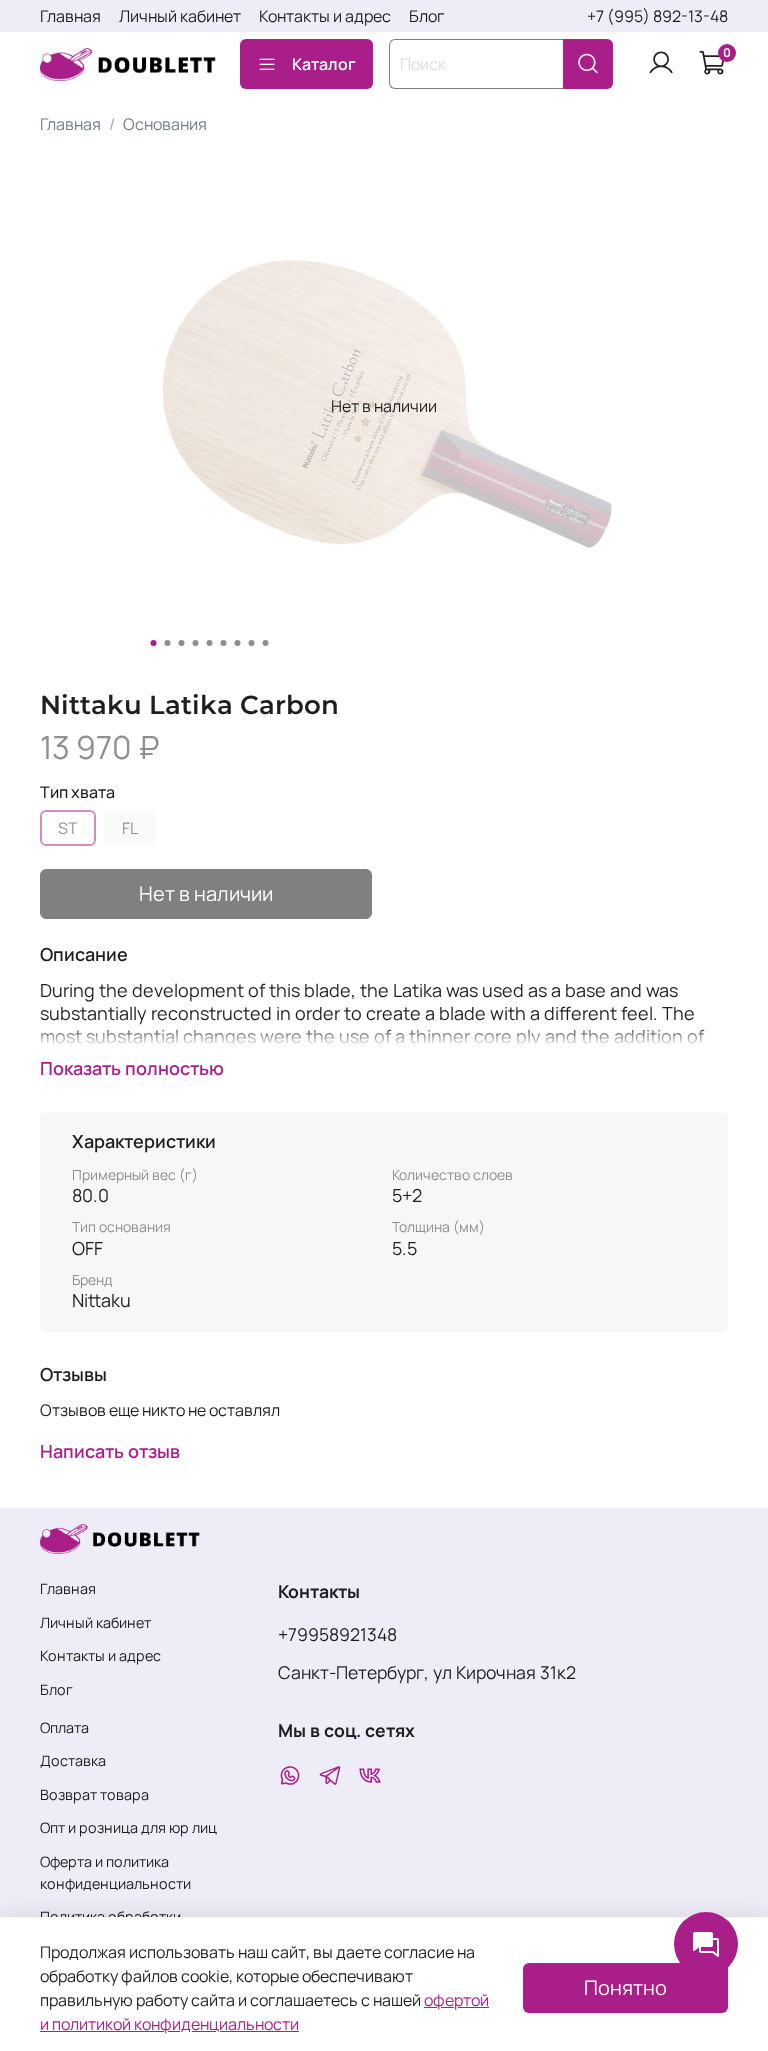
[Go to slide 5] (210, 643)
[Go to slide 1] (154, 643)
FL (130, 828)
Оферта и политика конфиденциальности (115, 1872)
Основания (165, 124)
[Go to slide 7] (238, 643)
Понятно (625, 1987)
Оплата (64, 1727)
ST (68, 828)
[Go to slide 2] (168, 643)
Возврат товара (94, 1794)
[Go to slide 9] (266, 643)
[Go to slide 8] (252, 643)
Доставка (73, 1760)
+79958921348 (337, 1634)
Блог (426, 16)
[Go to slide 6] (224, 643)
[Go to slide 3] (182, 643)
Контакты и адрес (325, 16)
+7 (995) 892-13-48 (657, 16)
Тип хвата (77, 792)
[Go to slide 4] (196, 643)
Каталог (324, 64)
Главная (70, 16)
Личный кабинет (180, 16)
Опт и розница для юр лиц (128, 1827)
